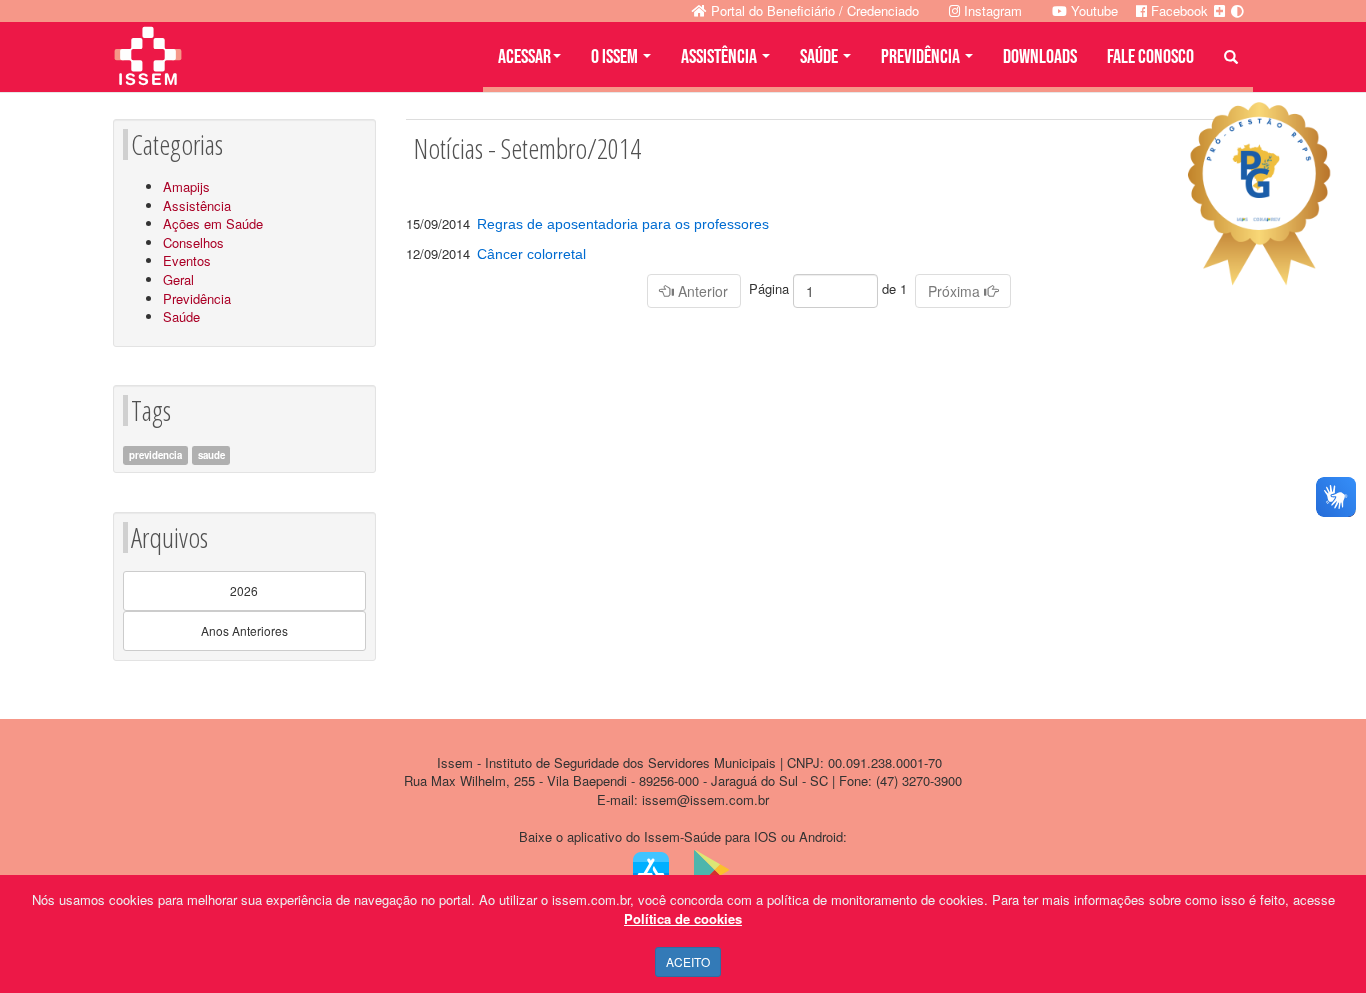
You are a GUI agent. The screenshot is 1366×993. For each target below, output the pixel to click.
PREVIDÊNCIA (922, 57)
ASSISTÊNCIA (720, 57)
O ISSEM (616, 57)
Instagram (991, 10)
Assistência (197, 205)
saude (211, 455)
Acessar (524, 57)
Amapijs (186, 186)
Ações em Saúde (213, 223)
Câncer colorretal (531, 254)
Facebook (1177, 10)
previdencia (155, 455)
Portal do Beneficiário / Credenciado (813, 10)
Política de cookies (683, 918)
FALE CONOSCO (1150, 57)
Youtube (1092, 10)
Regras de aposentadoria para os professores (623, 224)
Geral (178, 279)
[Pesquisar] (1231, 57)
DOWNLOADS (1040, 57)
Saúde (181, 316)
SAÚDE (820, 57)
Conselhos (193, 242)
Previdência (197, 298)
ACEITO (688, 961)
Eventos (187, 260)
